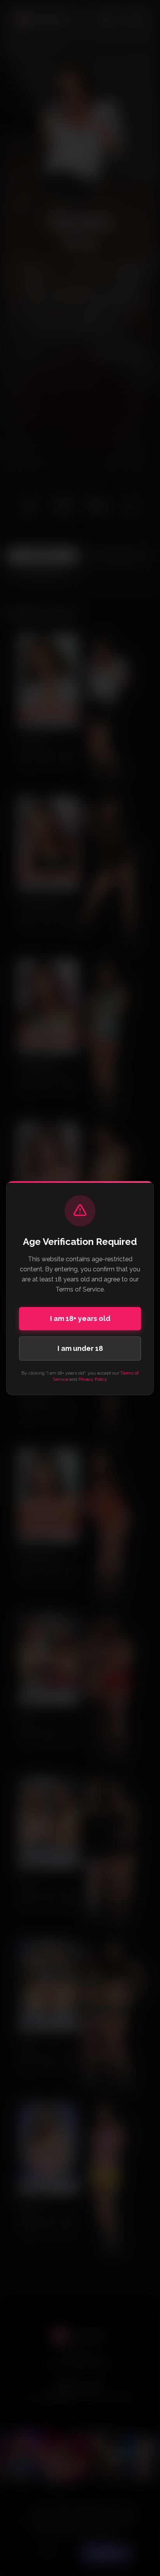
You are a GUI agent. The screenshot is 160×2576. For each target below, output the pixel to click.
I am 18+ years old (80, 1318)
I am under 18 (80, 1348)
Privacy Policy (93, 1379)
